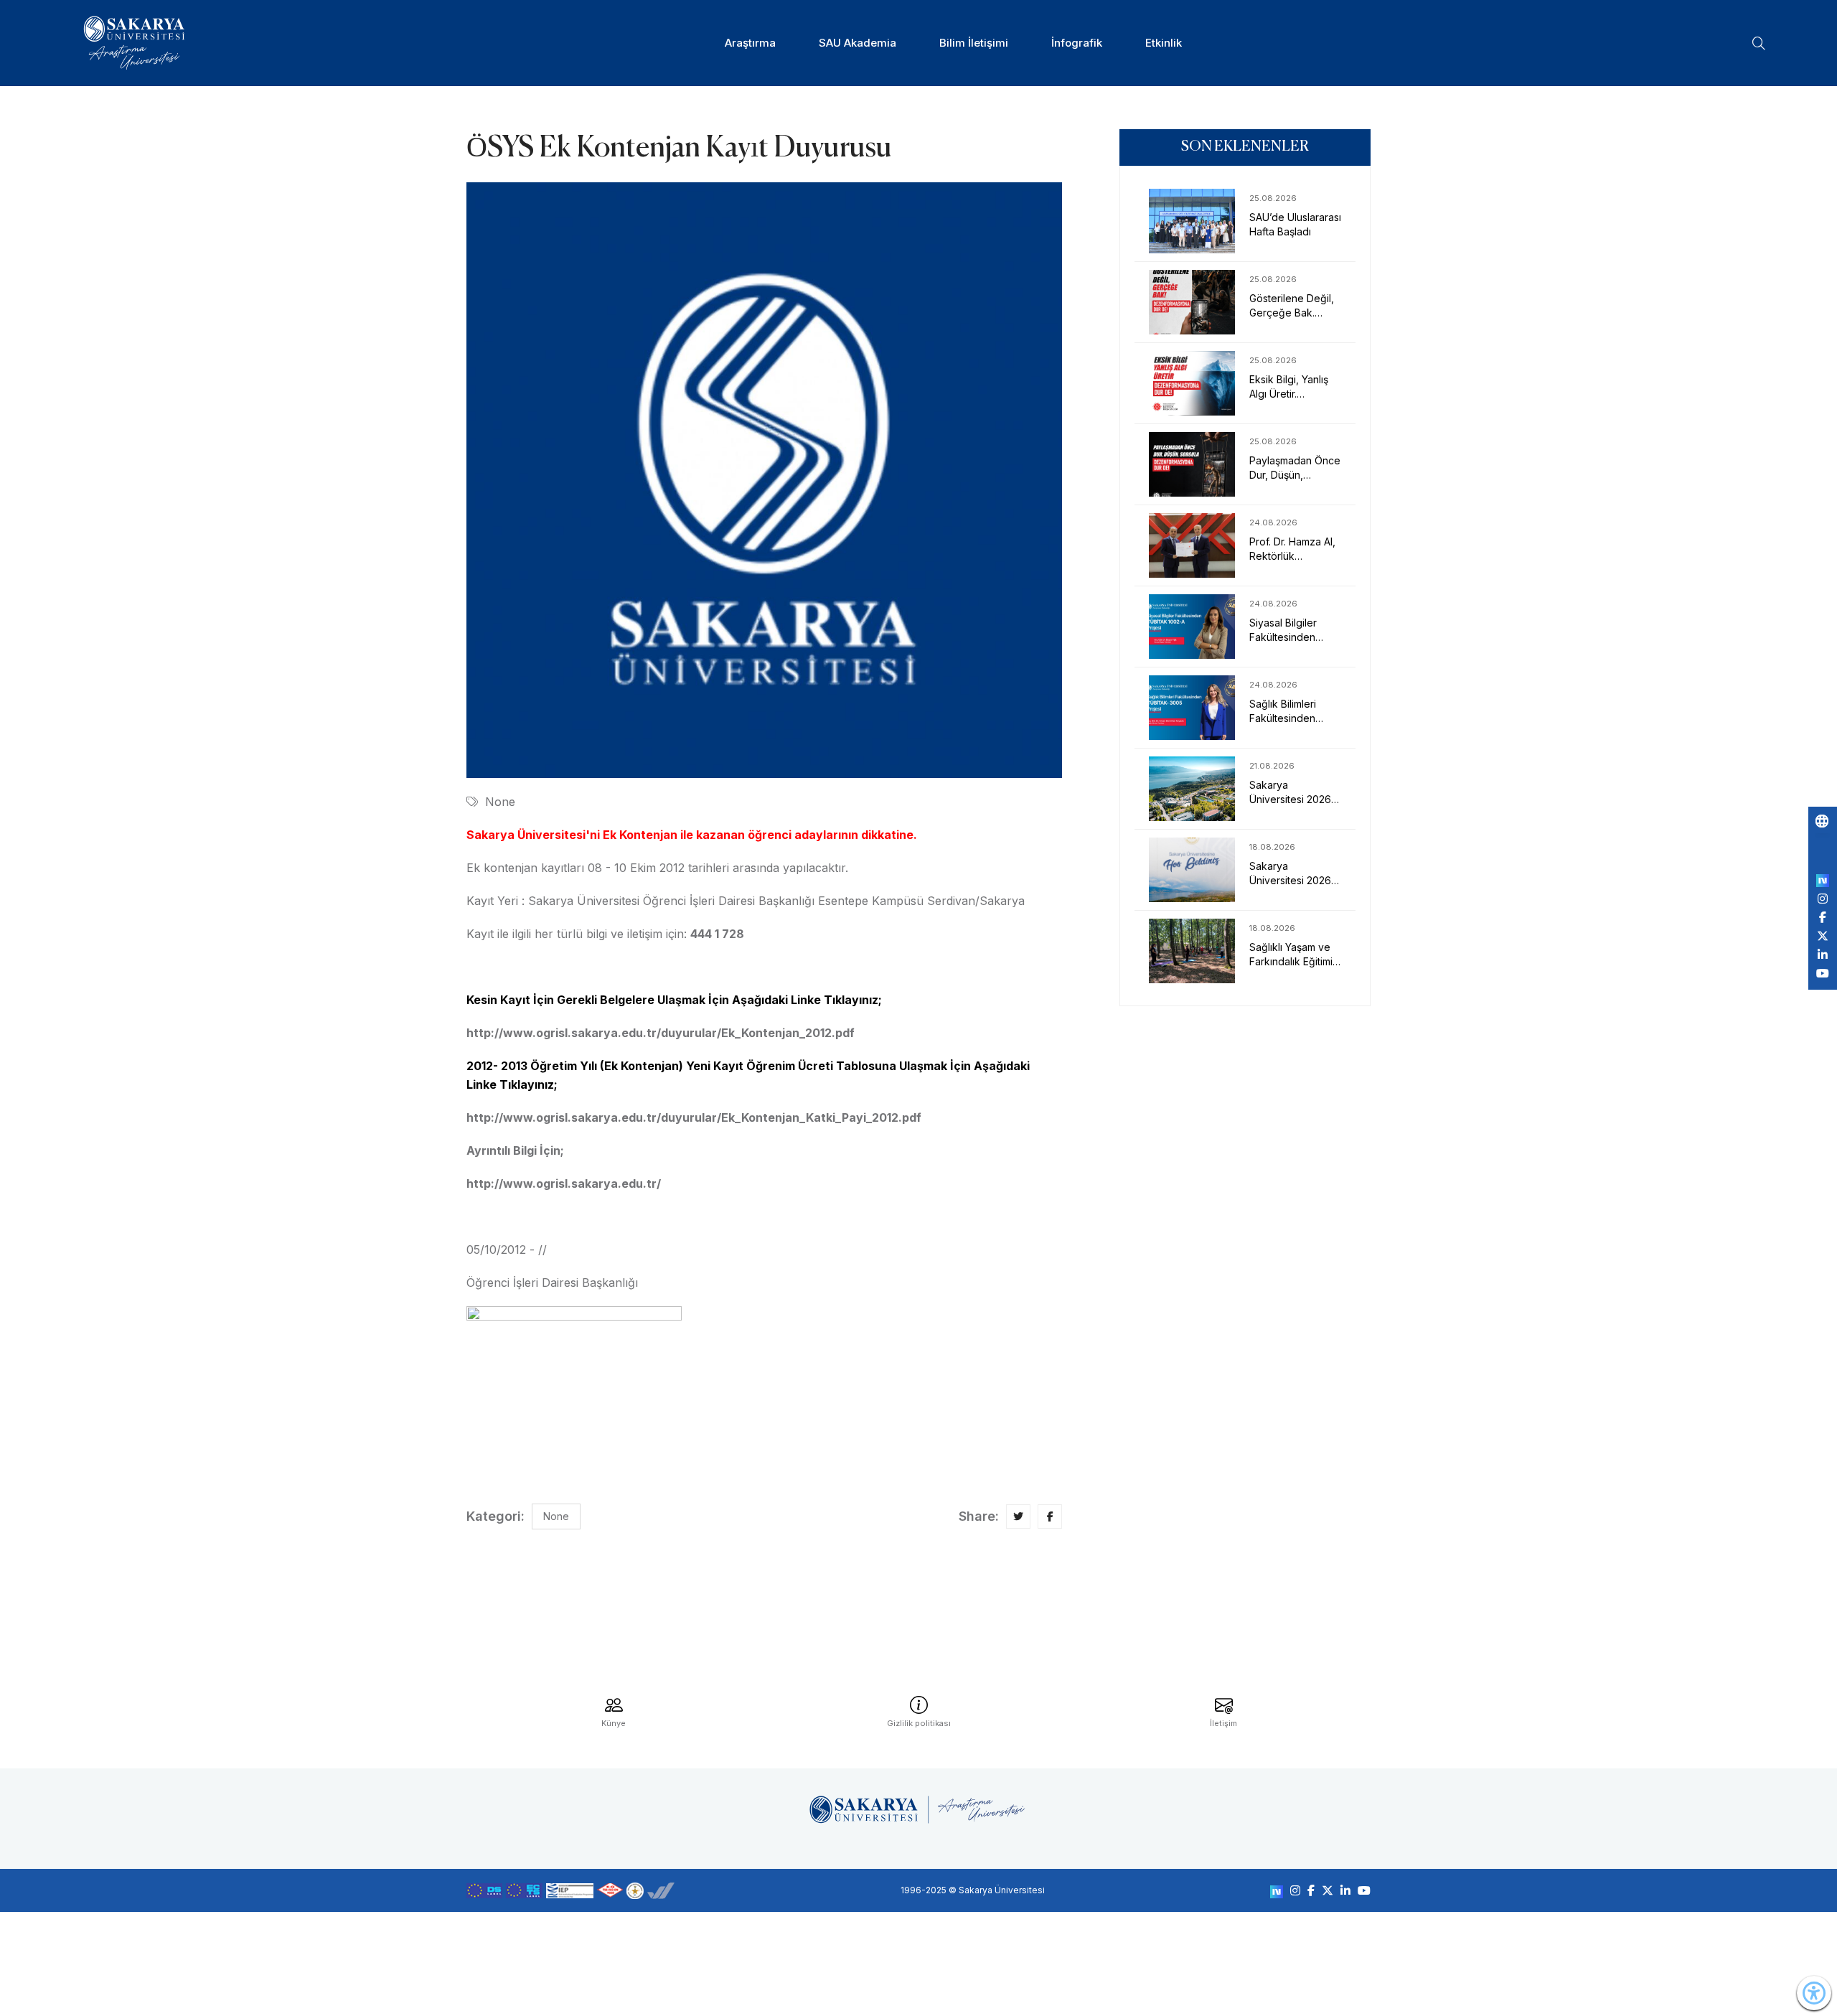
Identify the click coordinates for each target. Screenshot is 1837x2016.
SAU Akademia (858, 43)
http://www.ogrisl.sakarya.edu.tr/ (564, 1183)
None (500, 802)
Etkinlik (1164, 43)
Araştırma (750, 43)
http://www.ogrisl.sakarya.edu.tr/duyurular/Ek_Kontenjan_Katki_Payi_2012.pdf (694, 1117)
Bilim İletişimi (974, 43)
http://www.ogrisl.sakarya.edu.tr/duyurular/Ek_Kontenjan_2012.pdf (661, 1033)
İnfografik (1077, 43)
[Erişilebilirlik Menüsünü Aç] (1814, 1993)
